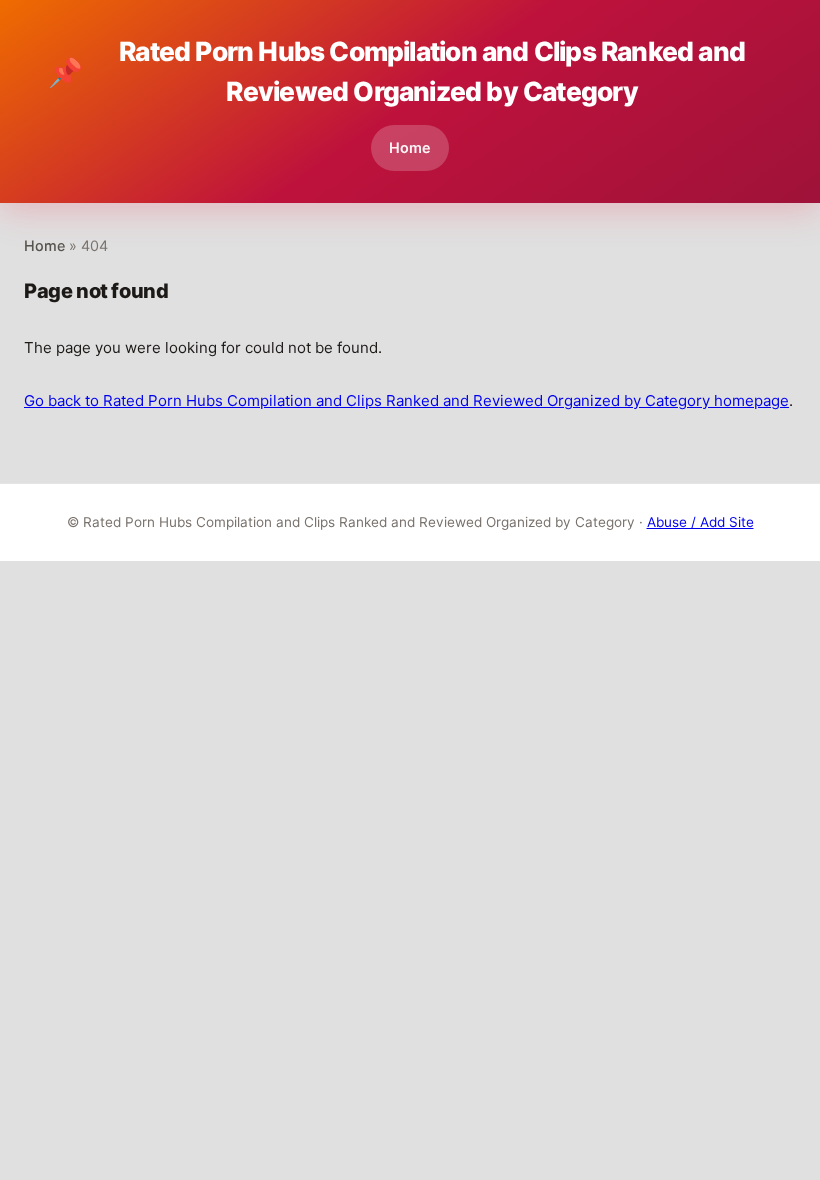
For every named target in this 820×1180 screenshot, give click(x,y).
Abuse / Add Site (700, 522)
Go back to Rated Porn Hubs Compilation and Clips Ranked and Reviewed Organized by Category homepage (406, 400)
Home (410, 147)
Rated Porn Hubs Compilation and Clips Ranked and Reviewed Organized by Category (396, 71)
